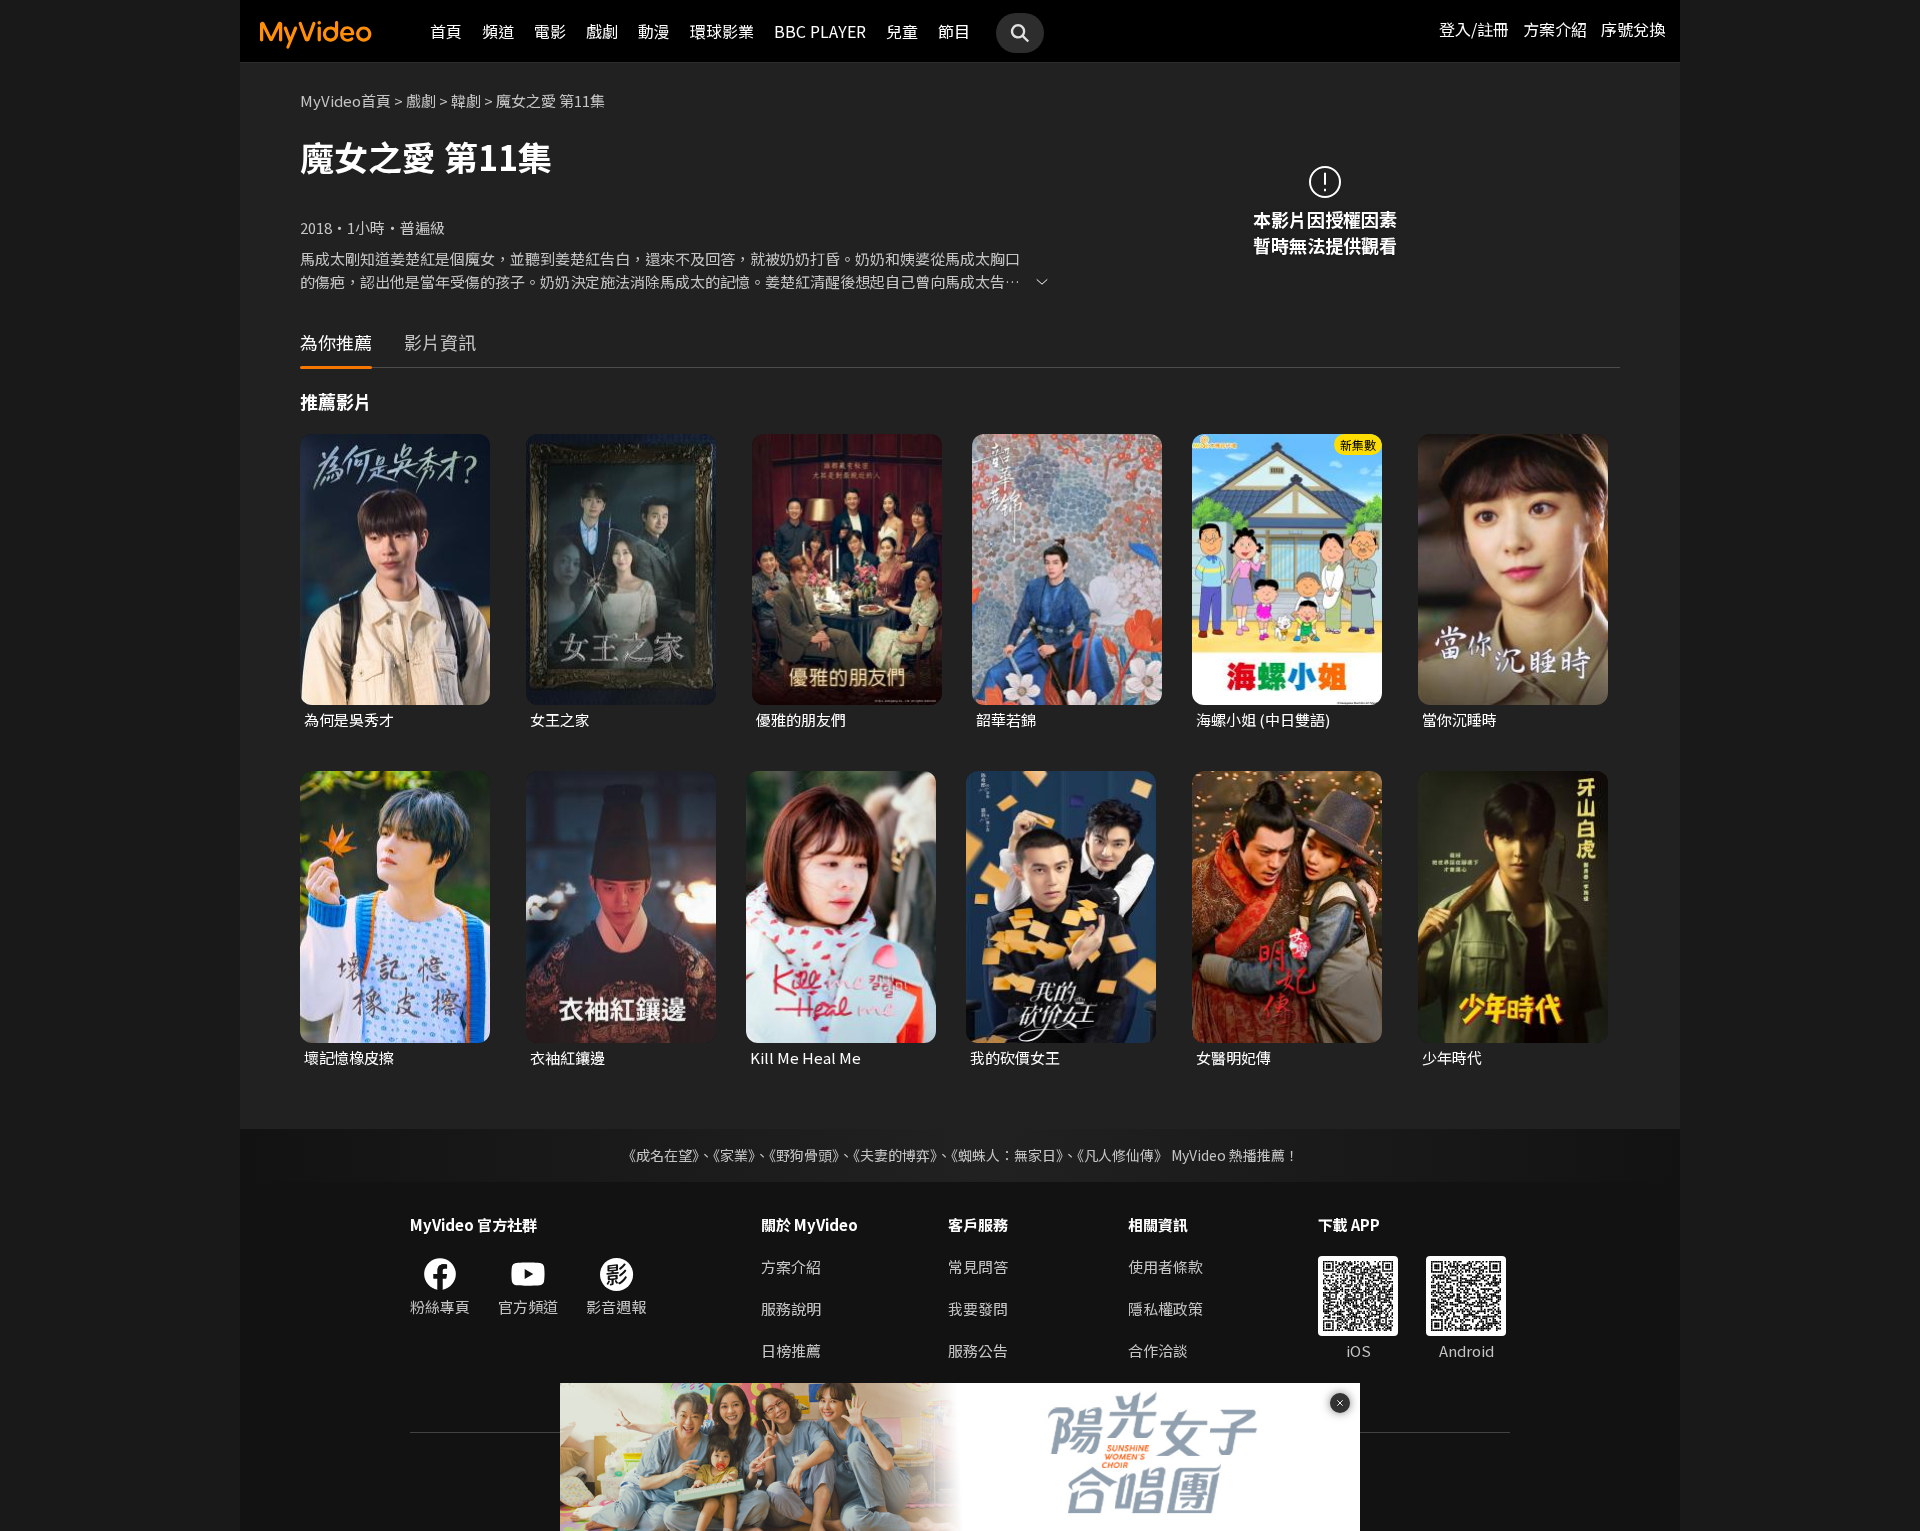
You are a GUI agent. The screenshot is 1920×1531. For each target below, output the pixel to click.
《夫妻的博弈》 (895, 1155)
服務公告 (978, 1350)
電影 (550, 31)
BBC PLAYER (820, 31)
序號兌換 (1633, 29)
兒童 (902, 31)
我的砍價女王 (1015, 1057)
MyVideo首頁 (345, 100)
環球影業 (722, 31)
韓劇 (466, 100)
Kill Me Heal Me (805, 1057)
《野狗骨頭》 (804, 1155)
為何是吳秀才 (349, 719)
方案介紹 (1555, 29)
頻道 (498, 31)
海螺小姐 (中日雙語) (1263, 719)
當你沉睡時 (1459, 719)
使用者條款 (1165, 1266)
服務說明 (791, 1308)
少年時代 (1452, 1057)
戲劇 (602, 31)
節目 (954, 31)
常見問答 (978, 1266)
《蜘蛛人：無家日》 (1007, 1155)
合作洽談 (1158, 1350)
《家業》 (734, 1155)
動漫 (654, 31)
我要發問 (978, 1308)
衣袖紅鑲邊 (567, 1057)
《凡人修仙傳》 (1122, 1155)
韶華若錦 (1006, 719)
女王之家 (560, 719)
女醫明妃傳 (1233, 1057)
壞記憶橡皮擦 (349, 1057)
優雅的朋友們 (801, 719)
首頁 (446, 31)
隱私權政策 (1165, 1308)
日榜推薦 (791, 1350)
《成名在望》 (660, 1155)
